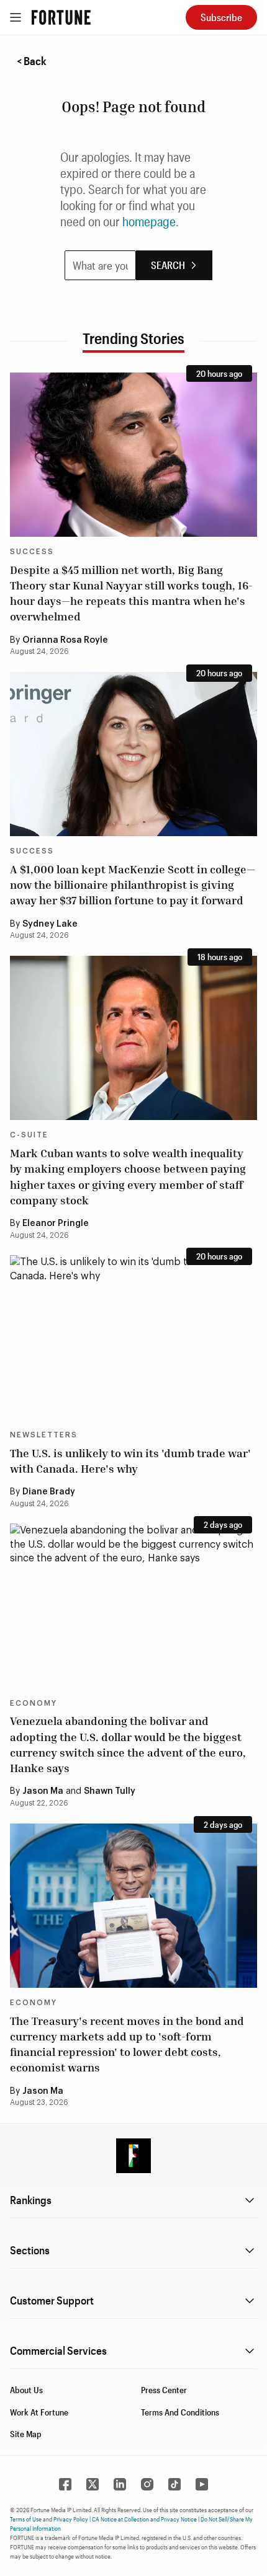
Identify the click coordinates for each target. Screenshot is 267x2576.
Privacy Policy (71, 2519)
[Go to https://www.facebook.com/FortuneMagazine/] (65, 2484)
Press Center (164, 2390)
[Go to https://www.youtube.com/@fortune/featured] (202, 2484)
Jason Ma (43, 1791)
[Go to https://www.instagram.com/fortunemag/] (147, 2484)
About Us (26, 2390)
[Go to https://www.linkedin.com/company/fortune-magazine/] (120, 2484)
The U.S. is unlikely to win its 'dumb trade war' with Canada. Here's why (130, 1461)
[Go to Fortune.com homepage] (61, 17)
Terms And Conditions (180, 2412)
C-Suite (29, 1135)
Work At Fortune (39, 2412)
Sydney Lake (50, 924)
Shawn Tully (110, 1791)
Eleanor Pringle (56, 1224)
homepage (149, 221)
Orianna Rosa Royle (65, 640)
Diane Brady (49, 1492)
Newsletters (44, 1435)
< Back (32, 61)
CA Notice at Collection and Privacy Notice (144, 2519)
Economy (34, 1703)
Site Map (26, 2434)
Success (32, 552)
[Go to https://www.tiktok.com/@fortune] (174, 2484)
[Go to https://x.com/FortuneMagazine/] (93, 2484)
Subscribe (221, 17)
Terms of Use (26, 2519)
